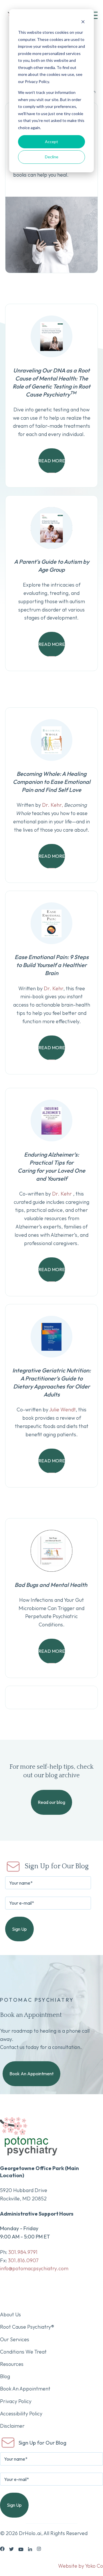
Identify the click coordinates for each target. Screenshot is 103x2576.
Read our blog (51, 1802)
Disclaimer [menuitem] (12, 2426)
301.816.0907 (23, 2260)
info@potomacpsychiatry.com (34, 2268)
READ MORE (52, 461)
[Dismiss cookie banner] (83, 22)
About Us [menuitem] (10, 2314)
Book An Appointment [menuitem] (25, 2389)
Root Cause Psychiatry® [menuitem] (27, 2327)
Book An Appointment (31, 2074)
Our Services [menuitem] (15, 2339)
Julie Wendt (62, 1410)
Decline (52, 157)
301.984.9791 (23, 2252)
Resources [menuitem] (12, 2364)
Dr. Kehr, (52, 805)
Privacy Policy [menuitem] (16, 2401)
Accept (51, 142)
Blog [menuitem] (5, 2376)
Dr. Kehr (54, 988)
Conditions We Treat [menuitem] (23, 2352)
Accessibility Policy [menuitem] (21, 2414)
